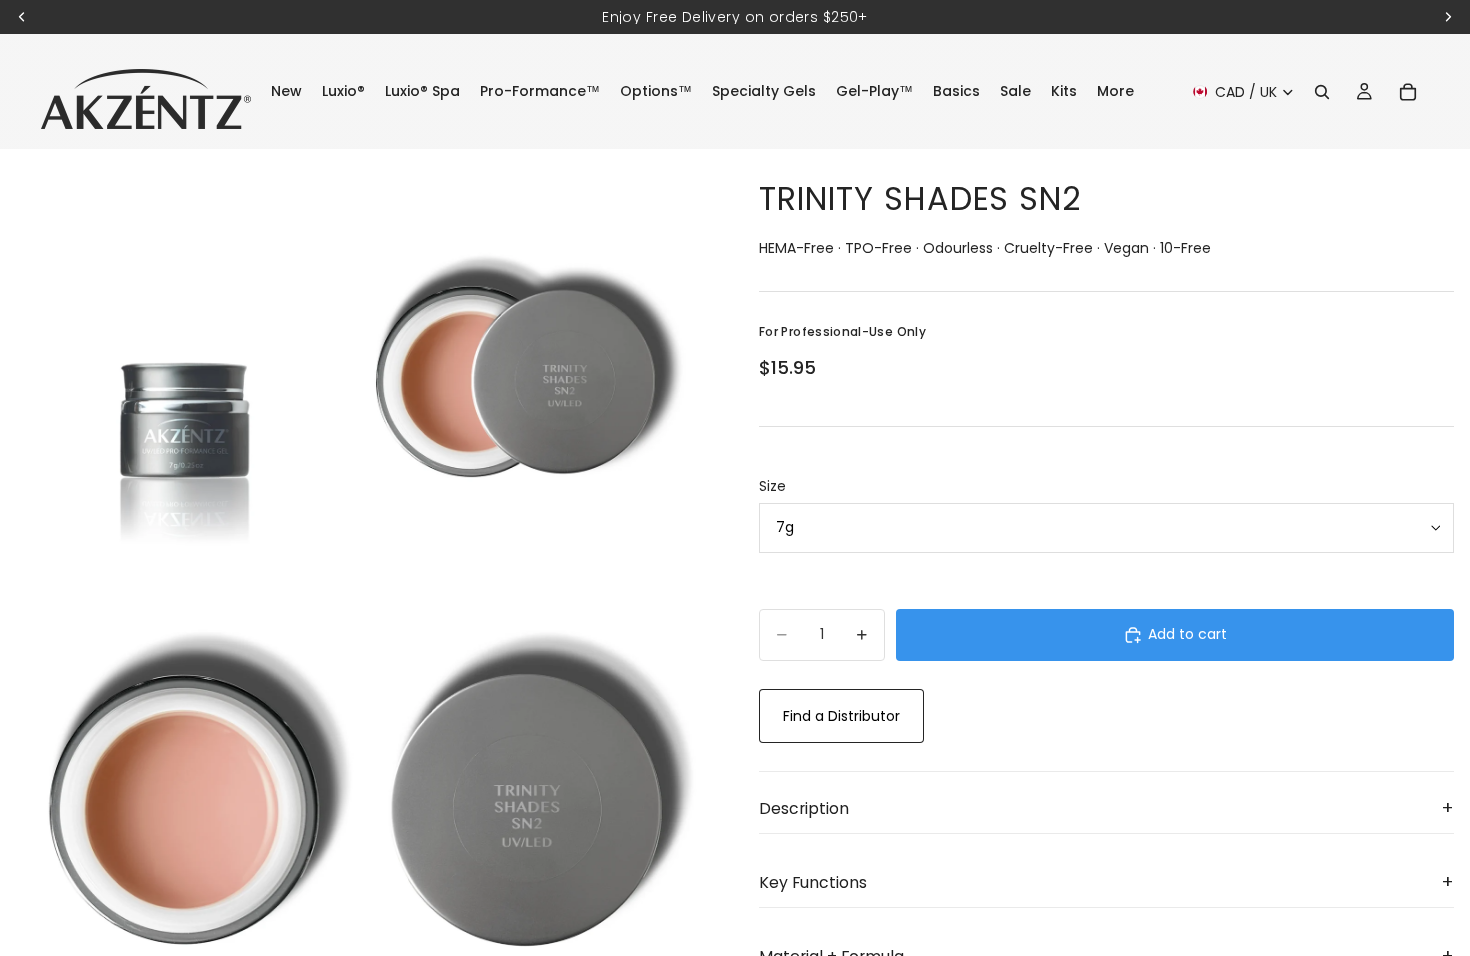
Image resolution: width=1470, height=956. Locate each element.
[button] (1106, 809)
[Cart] (1408, 92)
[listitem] (1115, 91)
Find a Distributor (841, 716)
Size (772, 486)
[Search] (1322, 92)
